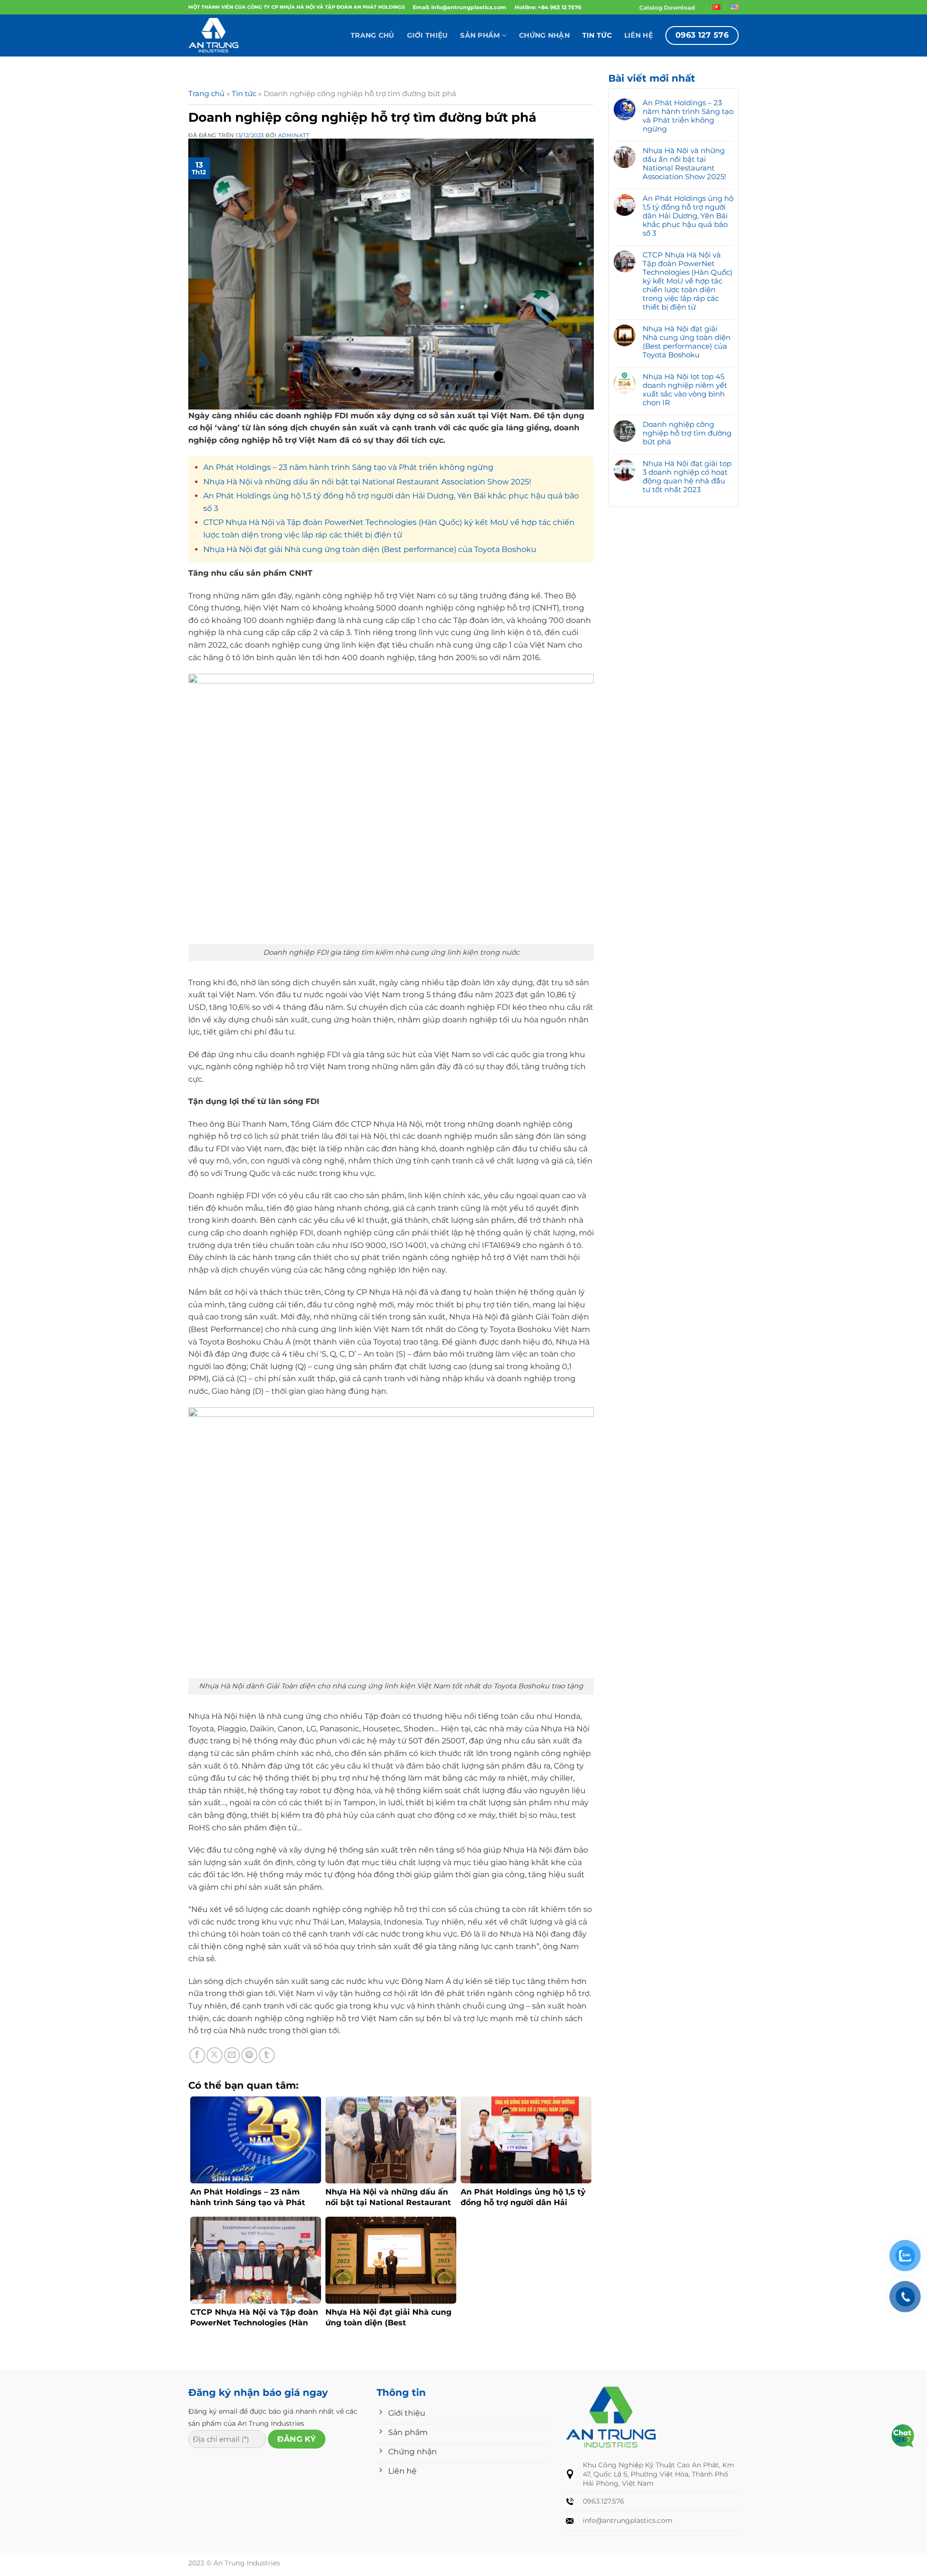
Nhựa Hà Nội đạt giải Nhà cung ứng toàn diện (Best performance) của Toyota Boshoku (370, 549)
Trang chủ (372, 35)
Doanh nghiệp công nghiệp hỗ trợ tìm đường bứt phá (687, 433)
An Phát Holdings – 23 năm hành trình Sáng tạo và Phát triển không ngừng (348, 467)
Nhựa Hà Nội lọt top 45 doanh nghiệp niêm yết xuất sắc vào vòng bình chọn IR (685, 390)
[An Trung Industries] (237, 35)
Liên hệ (639, 35)
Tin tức (597, 35)
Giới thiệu (428, 35)
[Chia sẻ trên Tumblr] (267, 2055)
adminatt (294, 135)
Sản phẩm (480, 35)
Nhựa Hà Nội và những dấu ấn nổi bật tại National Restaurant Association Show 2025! (367, 482)
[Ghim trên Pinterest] (249, 2055)
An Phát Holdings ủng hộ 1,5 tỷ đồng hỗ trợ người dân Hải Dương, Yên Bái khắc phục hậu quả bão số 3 (688, 216)
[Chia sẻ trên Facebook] (197, 2055)
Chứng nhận (544, 35)
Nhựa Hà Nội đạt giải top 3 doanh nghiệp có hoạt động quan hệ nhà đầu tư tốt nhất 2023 (687, 477)
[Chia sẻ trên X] (215, 2055)
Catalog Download (667, 7)
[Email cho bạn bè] (232, 2055)
